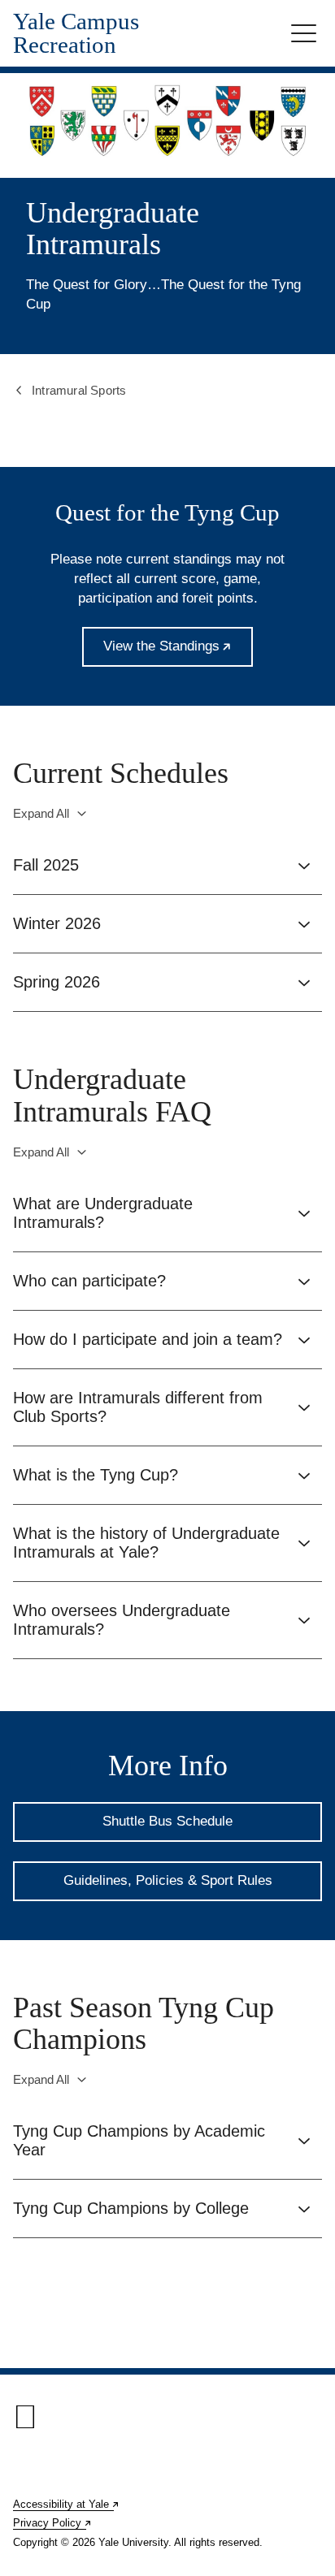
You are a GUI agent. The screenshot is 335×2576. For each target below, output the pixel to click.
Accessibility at (67, 2504)
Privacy (53, 2523)
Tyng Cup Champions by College (131, 2208)
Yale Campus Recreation (76, 33)
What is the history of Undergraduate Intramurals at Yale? (146, 1543)
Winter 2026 (57, 923)
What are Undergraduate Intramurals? (103, 1213)
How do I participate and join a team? (148, 1339)
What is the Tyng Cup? (96, 1475)
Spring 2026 (57, 982)
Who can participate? (89, 1281)
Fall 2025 (46, 865)
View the (178, 653)
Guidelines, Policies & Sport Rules (168, 1880)
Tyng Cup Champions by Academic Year (139, 2140)
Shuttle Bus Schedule (167, 1821)
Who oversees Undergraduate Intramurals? (122, 1620)
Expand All (41, 813)
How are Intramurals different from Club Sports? (138, 1407)
